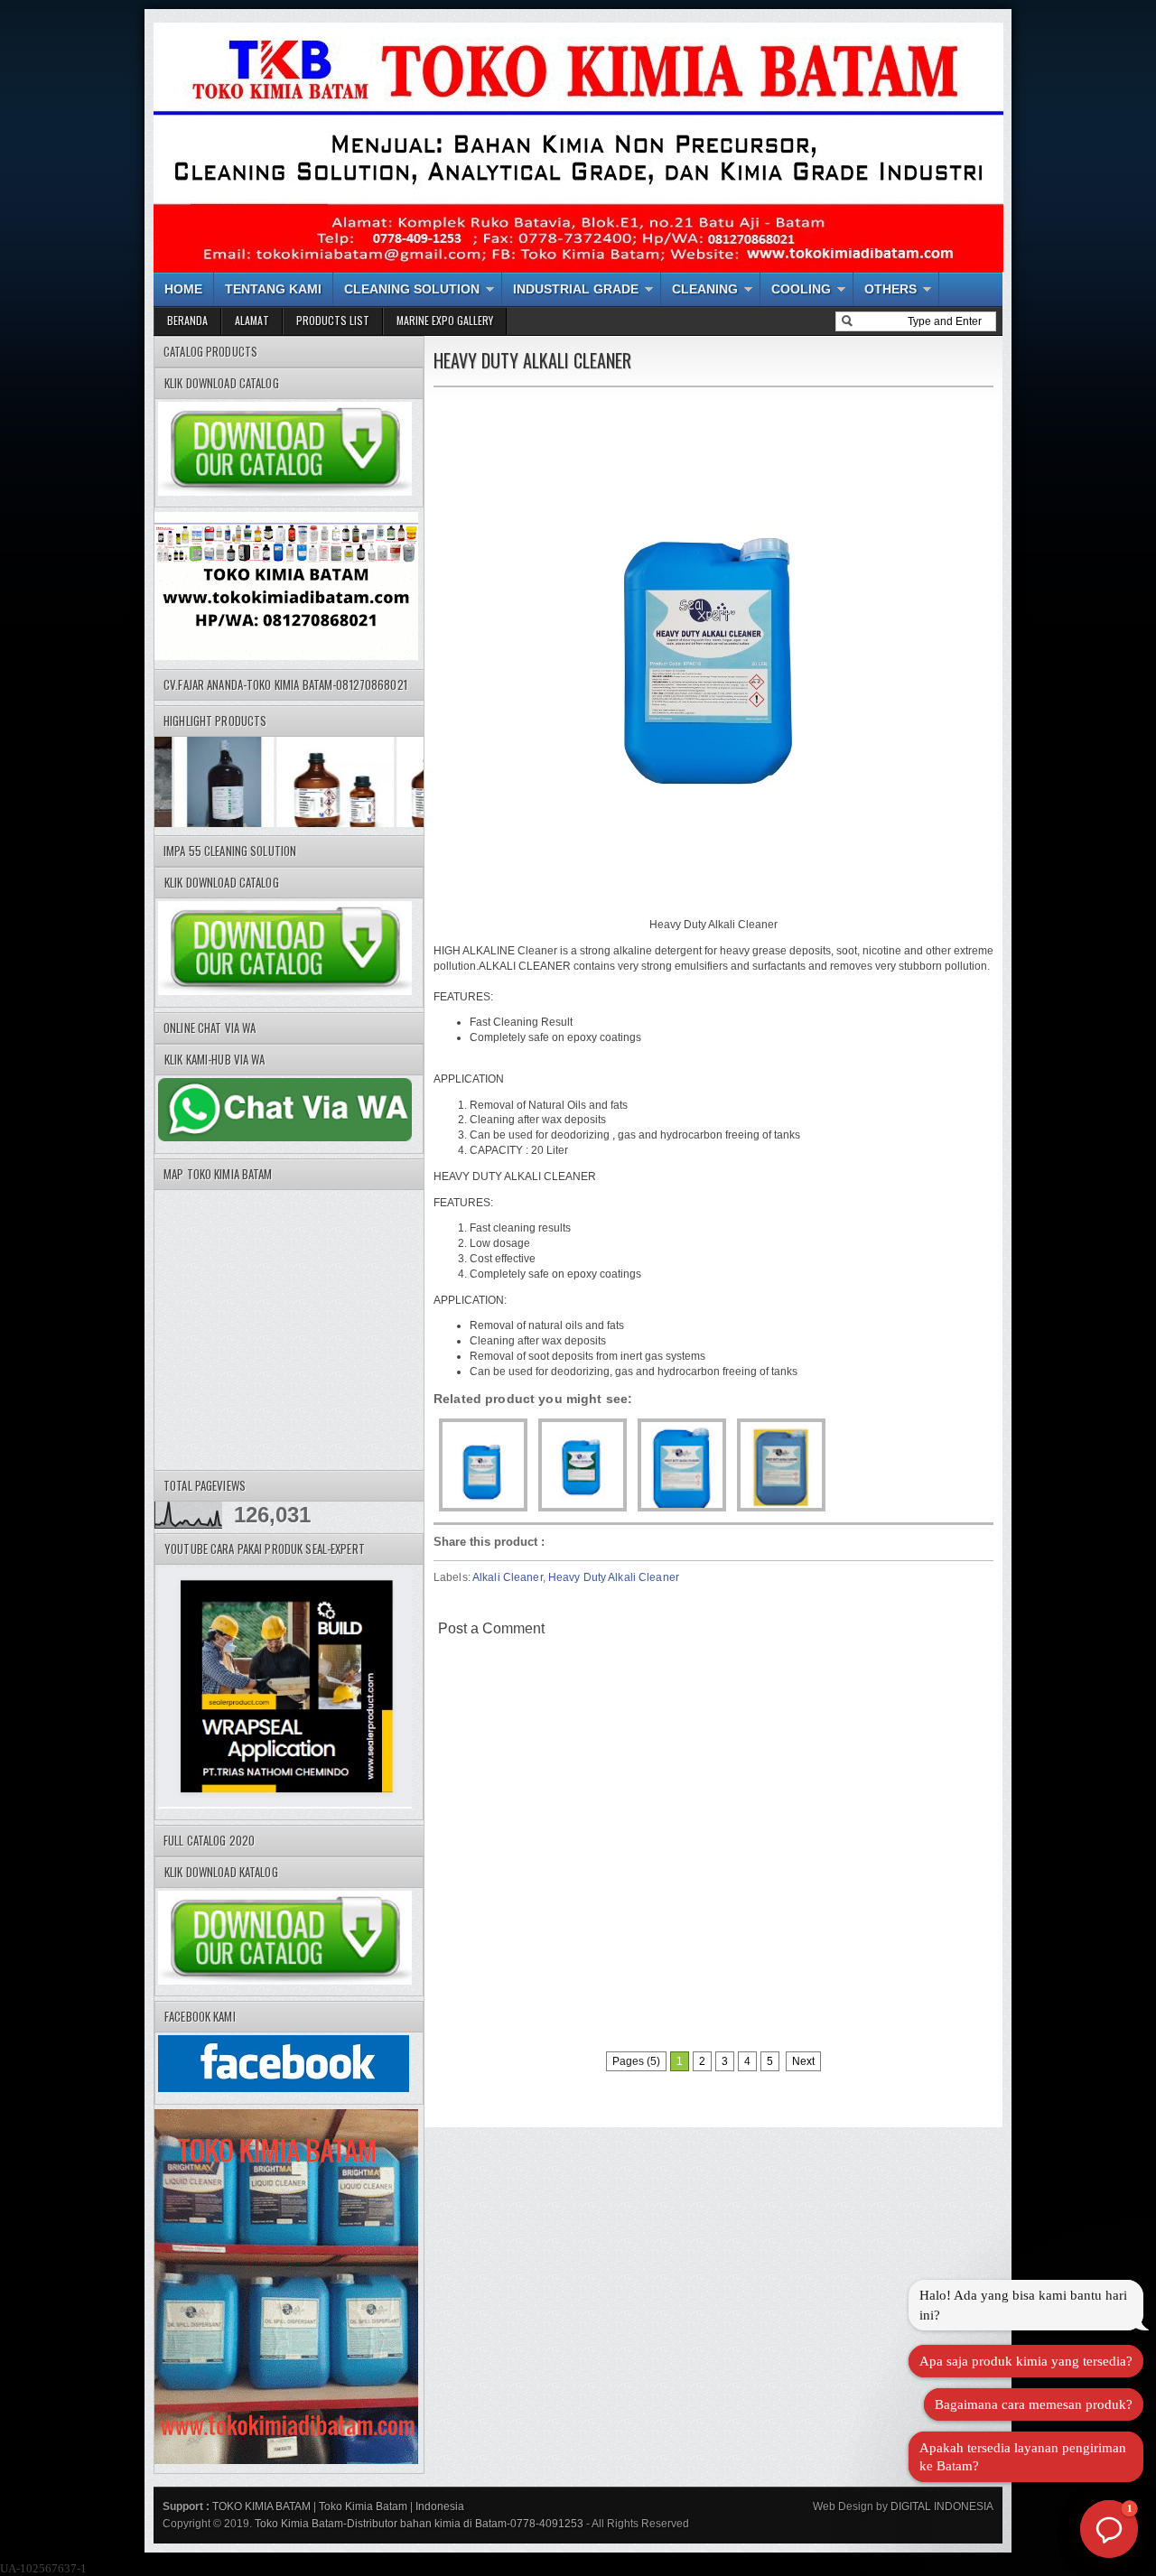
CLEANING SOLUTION (412, 289)
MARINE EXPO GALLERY (445, 320)
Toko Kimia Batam (363, 2506)
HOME (183, 289)
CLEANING (705, 289)
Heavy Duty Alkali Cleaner (614, 1577)
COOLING (801, 289)
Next (803, 2061)
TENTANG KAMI (273, 289)
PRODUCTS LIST (333, 320)
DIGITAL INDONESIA (941, 2506)
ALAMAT (252, 320)
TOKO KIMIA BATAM (261, 2506)
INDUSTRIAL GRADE (576, 289)
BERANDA (187, 320)
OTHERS (890, 289)
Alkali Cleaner (508, 1577)
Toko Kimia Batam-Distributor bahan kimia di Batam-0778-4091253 (419, 2524)
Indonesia (440, 2506)
